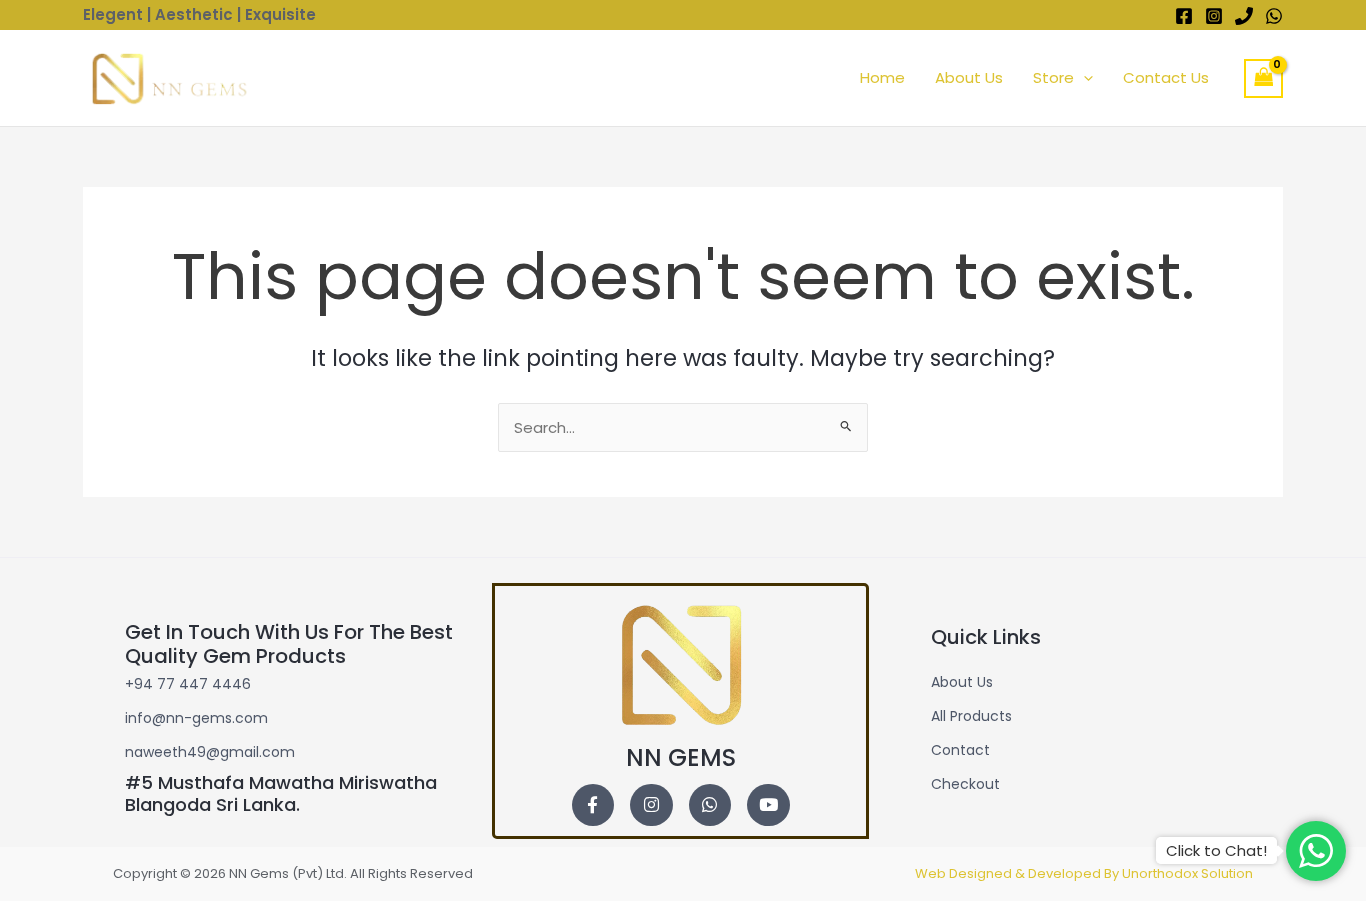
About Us (969, 77)
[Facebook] (1184, 16)
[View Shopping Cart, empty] (1264, 78)
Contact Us (1166, 77)
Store (1053, 77)
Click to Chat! (1216, 850)
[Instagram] (1214, 16)
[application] (1083, 78)
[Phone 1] (1244, 16)
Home (882, 77)
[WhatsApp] (1274, 16)
